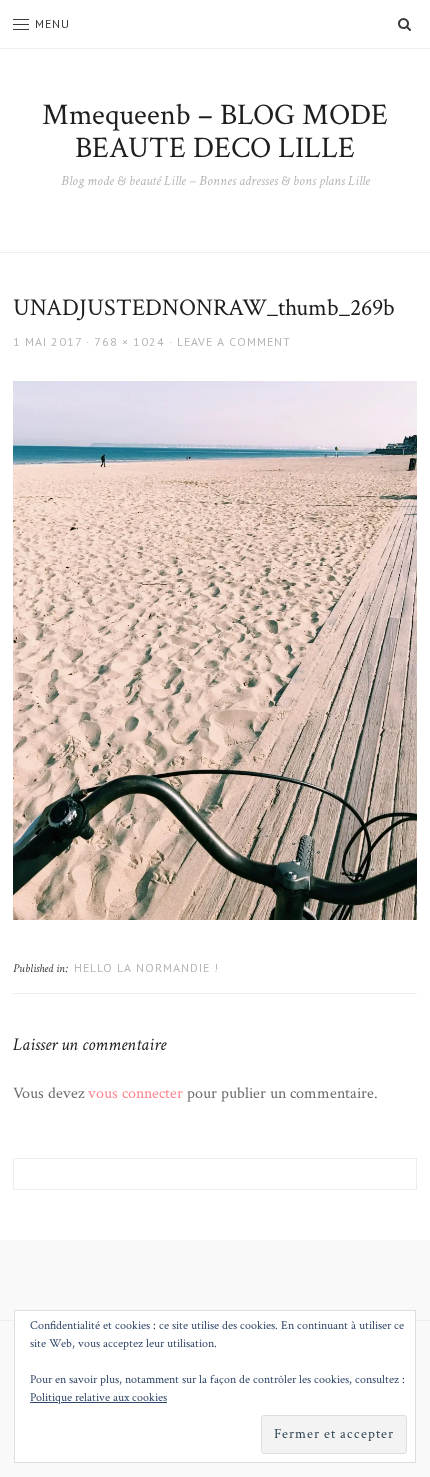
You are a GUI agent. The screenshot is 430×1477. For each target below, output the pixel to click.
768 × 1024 (129, 341)
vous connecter (135, 1093)
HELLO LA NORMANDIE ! (146, 967)
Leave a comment (234, 341)
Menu (52, 23)
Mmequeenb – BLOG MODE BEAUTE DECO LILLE (215, 132)
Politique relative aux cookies (98, 1397)
